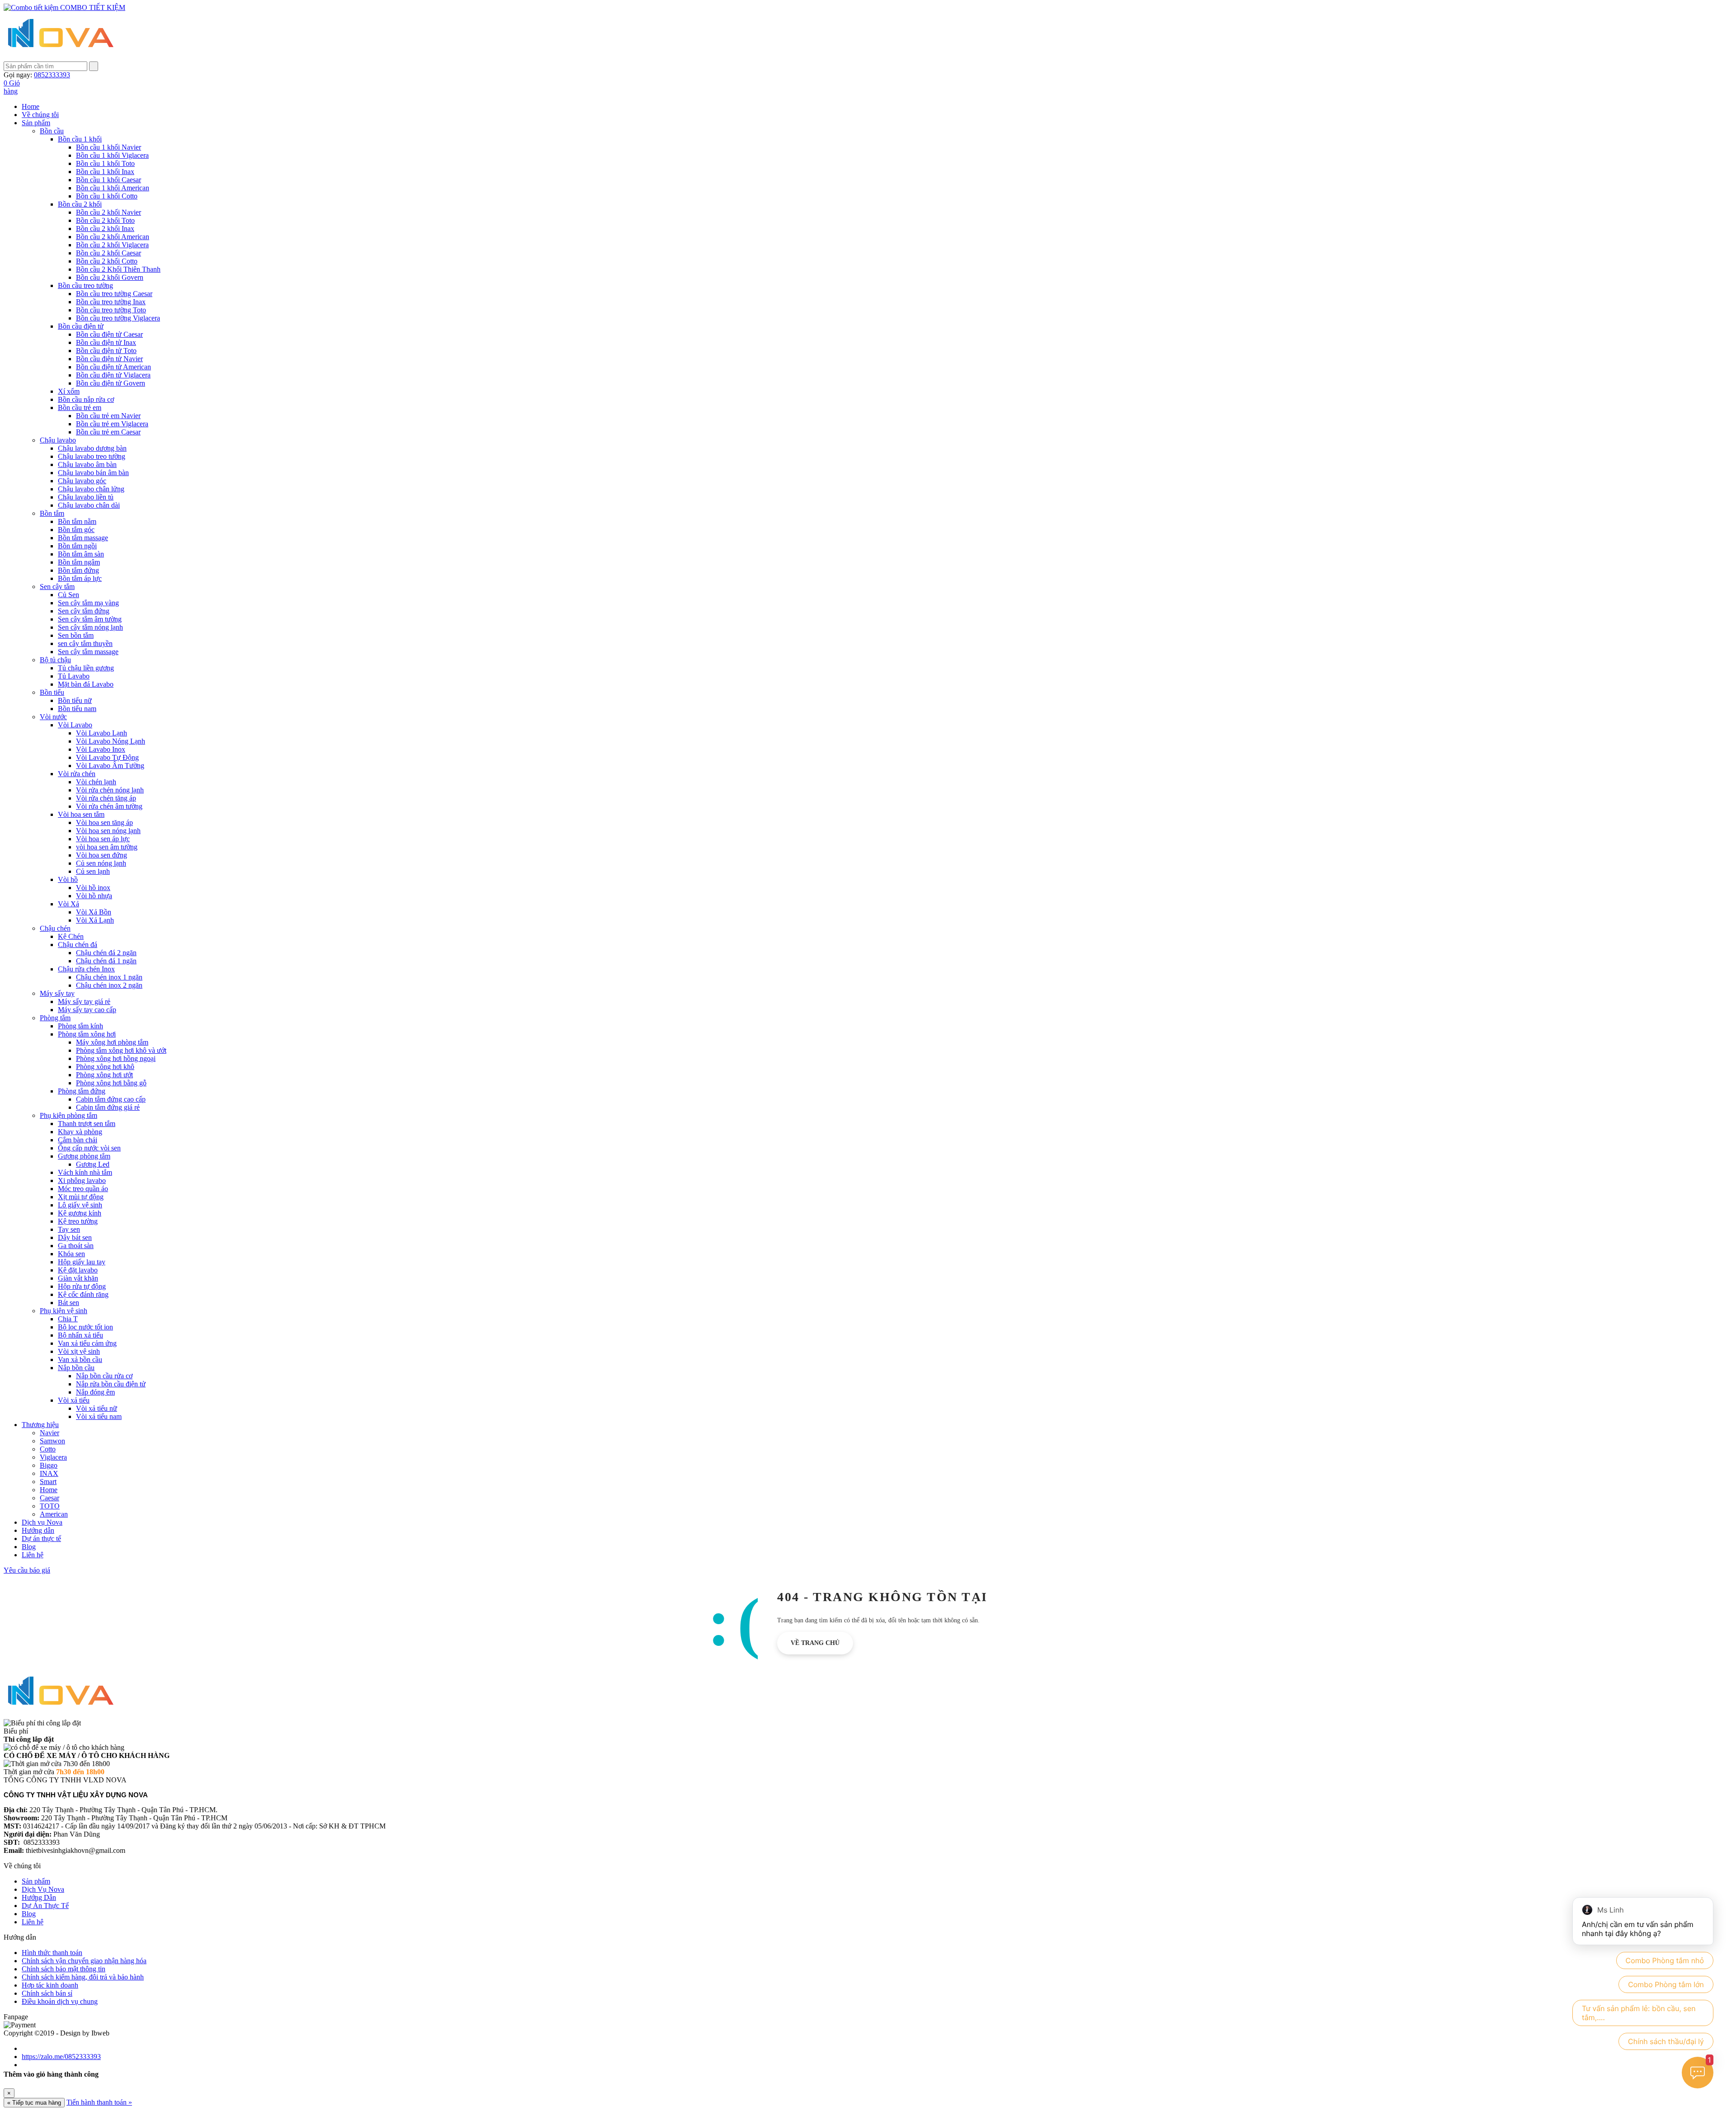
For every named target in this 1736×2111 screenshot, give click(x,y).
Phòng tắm (55, 1018)
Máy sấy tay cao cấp (87, 1010)
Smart (48, 1482)
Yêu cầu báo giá (27, 1570)
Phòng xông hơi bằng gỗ (111, 1083)
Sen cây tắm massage (88, 652)
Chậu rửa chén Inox (86, 969)
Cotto (48, 1449)
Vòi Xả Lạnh (95, 920)
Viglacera (53, 1457)
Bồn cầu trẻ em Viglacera (112, 424)
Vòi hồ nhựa (94, 896)
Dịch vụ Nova (42, 1522)
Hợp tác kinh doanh (50, 1985)
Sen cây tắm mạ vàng (88, 603)
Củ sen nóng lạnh (101, 863)
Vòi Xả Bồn (94, 912)
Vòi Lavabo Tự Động (107, 757)
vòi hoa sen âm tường (107, 847)
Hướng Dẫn (39, 1897)
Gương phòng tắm (84, 1156)
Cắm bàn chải (78, 1140)
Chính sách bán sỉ (47, 1993)
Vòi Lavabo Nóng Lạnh (111, 741)
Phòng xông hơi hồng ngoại (116, 1058)
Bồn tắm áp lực (80, 578)
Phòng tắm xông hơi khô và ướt (121, 1050)
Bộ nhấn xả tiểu (80, 1335)
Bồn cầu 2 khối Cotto (107, 261)
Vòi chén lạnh (96, 782)
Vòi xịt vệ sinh (79, 1351)
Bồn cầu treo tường (85, 285)
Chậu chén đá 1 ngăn (106, 961)
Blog (29, 1547)
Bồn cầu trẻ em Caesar (108, 432)
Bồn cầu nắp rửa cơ (86, 399)
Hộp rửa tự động (82, 1286)
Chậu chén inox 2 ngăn (109, 985)
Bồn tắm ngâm (79, 562)
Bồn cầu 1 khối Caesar (108, 180)
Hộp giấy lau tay (82, 1262)
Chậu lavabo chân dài (89, 505)
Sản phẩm (36, 123)
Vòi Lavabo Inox (101, 749)
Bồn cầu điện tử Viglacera (113, 375)
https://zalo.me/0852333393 (61, 2057)
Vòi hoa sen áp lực (103, 839)
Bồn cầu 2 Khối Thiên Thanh (118, 269)
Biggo (49, 1465)
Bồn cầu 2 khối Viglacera (112, 245)
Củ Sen (68, 595)
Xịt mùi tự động (81, 1197)
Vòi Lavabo (75, 725)
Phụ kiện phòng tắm (68, 1115)
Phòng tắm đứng (82, 1091)
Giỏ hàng (12, 87)
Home (31, 106)
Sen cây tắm (57, 587)
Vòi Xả (68, 904)
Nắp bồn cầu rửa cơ (104, 1376)
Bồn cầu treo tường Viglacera (118, 318)
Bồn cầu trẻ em (80, 408)
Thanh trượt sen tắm (87, 1124)
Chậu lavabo (58, 440)
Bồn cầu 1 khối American (113, 188)
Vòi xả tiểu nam (99, 1416)
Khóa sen (71, 1254)
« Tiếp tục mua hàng (34, 2103)
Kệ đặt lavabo (78, 1270)
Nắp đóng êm (95, 1392)
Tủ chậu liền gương (86, 668)
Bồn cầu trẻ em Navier (108, 416)
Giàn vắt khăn (78, 1278)
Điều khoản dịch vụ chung (60, 2001)
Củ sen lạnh (93, 871)
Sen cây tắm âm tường (90, 619)
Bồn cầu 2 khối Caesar (108, 253)
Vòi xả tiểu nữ (97, 1408)
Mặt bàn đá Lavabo (86, 684)
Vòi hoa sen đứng (101, 855)
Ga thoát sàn (76, 1246)
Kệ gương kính (80, 1213)
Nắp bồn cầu (76, 1368)
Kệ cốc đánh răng (83, 1294)
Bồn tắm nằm (77, 521)
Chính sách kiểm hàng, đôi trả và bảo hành (83, 1977)
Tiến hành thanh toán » (99, 2102)
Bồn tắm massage (83, 538)
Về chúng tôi (40, 115)
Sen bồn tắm (76, 635)
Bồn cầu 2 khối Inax (105, 229)
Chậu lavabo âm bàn (87, 464)
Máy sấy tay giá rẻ (84, 1001)
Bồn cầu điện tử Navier (109, 359)
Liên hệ (33, 1555)
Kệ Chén (71, 936)
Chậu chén (55, 928)
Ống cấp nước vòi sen (89, 1148)
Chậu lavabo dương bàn (92, 448)
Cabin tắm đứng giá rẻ (108, 1107)
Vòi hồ (68, 879)
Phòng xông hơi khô (105, 1067)
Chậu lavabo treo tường (92, 456)
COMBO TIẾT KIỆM (92, 7)
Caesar (50, 1498)
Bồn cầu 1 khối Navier (108, 147)
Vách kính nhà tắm (85, 1172)
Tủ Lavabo (74, 676)
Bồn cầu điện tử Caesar (109, 334)
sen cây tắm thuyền (85, 643)
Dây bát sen (75, 1237)
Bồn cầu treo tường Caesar (114, 294)
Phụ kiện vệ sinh (64, 1311)
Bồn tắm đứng (78, 570)
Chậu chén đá (78, 945)
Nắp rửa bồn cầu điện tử (111, 1384)
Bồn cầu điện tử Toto (106, 351)
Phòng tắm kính (80, 1026)
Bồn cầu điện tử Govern (111, 383)
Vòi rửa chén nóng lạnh (110, 790)
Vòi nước (53, 717)
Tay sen (69, 1229)
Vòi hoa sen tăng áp (104, 822)
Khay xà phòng (80, 1132)
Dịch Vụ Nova (43, 1889)
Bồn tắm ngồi (77, 546)
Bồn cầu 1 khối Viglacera (112, 155)
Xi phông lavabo (82, 1180)
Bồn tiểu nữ (75, 700)
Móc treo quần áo (83, 1189)
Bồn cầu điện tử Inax (106, 342)
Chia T (68, 1319)
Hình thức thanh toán (52, 1953)
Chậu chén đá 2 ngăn (106, 953)
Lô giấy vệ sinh (80, 1205)
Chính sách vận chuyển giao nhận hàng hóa (84, 1961)
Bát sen (68, 1303)
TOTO (50, 1506)
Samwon (52, 1441)
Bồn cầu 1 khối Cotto (107, 196)
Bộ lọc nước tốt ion (85, 1327)
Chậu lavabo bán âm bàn (93, 473)
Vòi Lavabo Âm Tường (110, 766)
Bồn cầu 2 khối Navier (108, 212)
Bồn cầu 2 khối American (113, 237)
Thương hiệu (40, 1425)
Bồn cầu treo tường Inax (111, 302)
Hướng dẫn (38, 1530)
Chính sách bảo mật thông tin (64, 1969)
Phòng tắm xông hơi (87, 1034)
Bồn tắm (52, 513)
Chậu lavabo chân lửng (91, 489)
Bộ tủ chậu (55, 660)
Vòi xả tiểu (74, 1400)
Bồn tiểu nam (77, 709)
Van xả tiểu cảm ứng (87, 1343)
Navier (50, 1433)
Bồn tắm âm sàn (81, 554)
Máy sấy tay (57, 993)
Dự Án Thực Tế (45, 1906)
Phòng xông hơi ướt (104, 1075)
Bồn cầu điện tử (81, 326)
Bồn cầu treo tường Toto (111, 310)
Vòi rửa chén (77, 774)
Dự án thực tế (41, 1538)
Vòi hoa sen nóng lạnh (108, 831)
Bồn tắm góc (76, 530)
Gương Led (93, 1164)
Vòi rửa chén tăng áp (106, 798)
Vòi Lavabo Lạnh (101, 733)
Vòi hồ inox (93, 888)
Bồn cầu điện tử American (113, 367)
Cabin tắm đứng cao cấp (111, 1099)
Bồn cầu (52, 131)
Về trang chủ (815, 1643)
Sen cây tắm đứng (84, 611)
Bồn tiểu (52, 692)
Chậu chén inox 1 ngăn (109, 977)
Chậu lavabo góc (82, 481)
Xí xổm (69, 391)
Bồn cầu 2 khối (80, 204)
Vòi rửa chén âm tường (109, 806)
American (54, 1514)
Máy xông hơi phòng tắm (112, 1042)
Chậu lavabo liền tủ (86, 497)
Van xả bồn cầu (80, 1359)
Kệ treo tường (78, 1221)
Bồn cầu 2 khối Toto (105, 220)
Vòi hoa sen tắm (81, 814)
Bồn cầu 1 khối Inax (105, 172)
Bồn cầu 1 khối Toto (105, 163)
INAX (49, 1473)
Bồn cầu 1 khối (80, 139)
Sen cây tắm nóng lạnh (90, 627)
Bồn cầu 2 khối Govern (110, 277)
